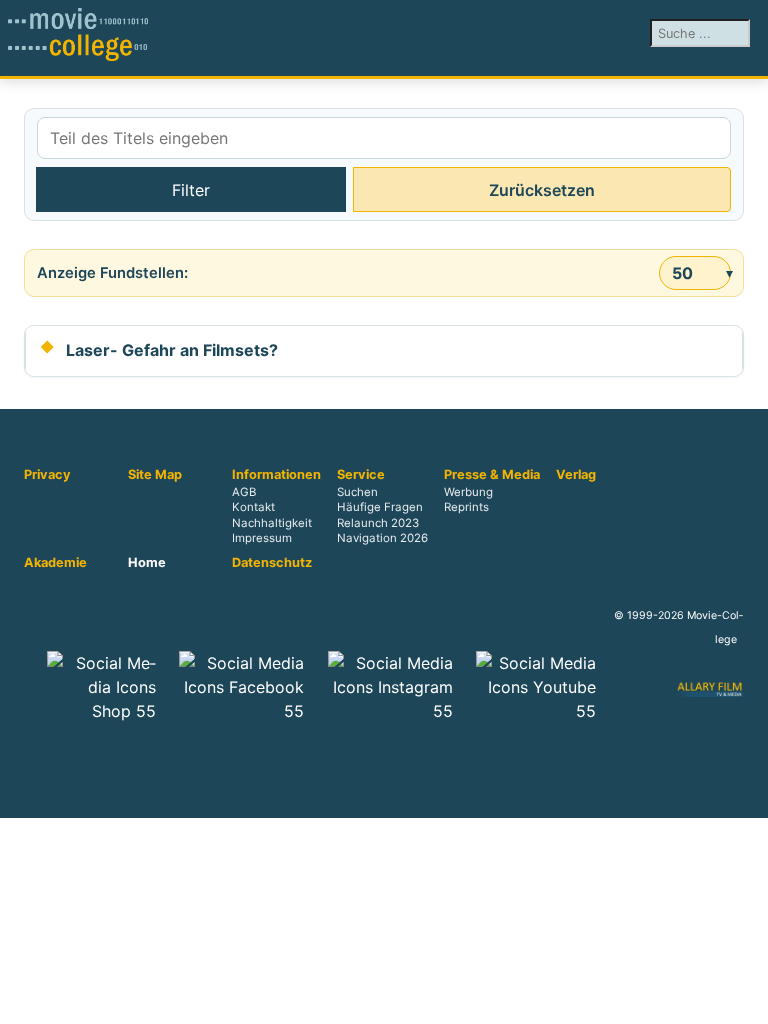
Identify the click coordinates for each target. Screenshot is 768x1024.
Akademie (55, 563)
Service (361, 475)
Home (147, 563)
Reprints (466, 508)
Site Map (155, 475)
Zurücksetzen (542, 190)
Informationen (276, 475)
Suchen (357, 493)
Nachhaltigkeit (272, 523)
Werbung (468, 493)
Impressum (262, 538)
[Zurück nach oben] (743, 999)
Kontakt (253, 508)
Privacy (47, 475)
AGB (244, 493)
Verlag (576, 475)
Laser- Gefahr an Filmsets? (172, 350)
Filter (191, 190)
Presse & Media (492, 475)
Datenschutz (272, 563)
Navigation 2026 (382, 538)
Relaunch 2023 (378, 523)
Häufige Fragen (380, 508)
